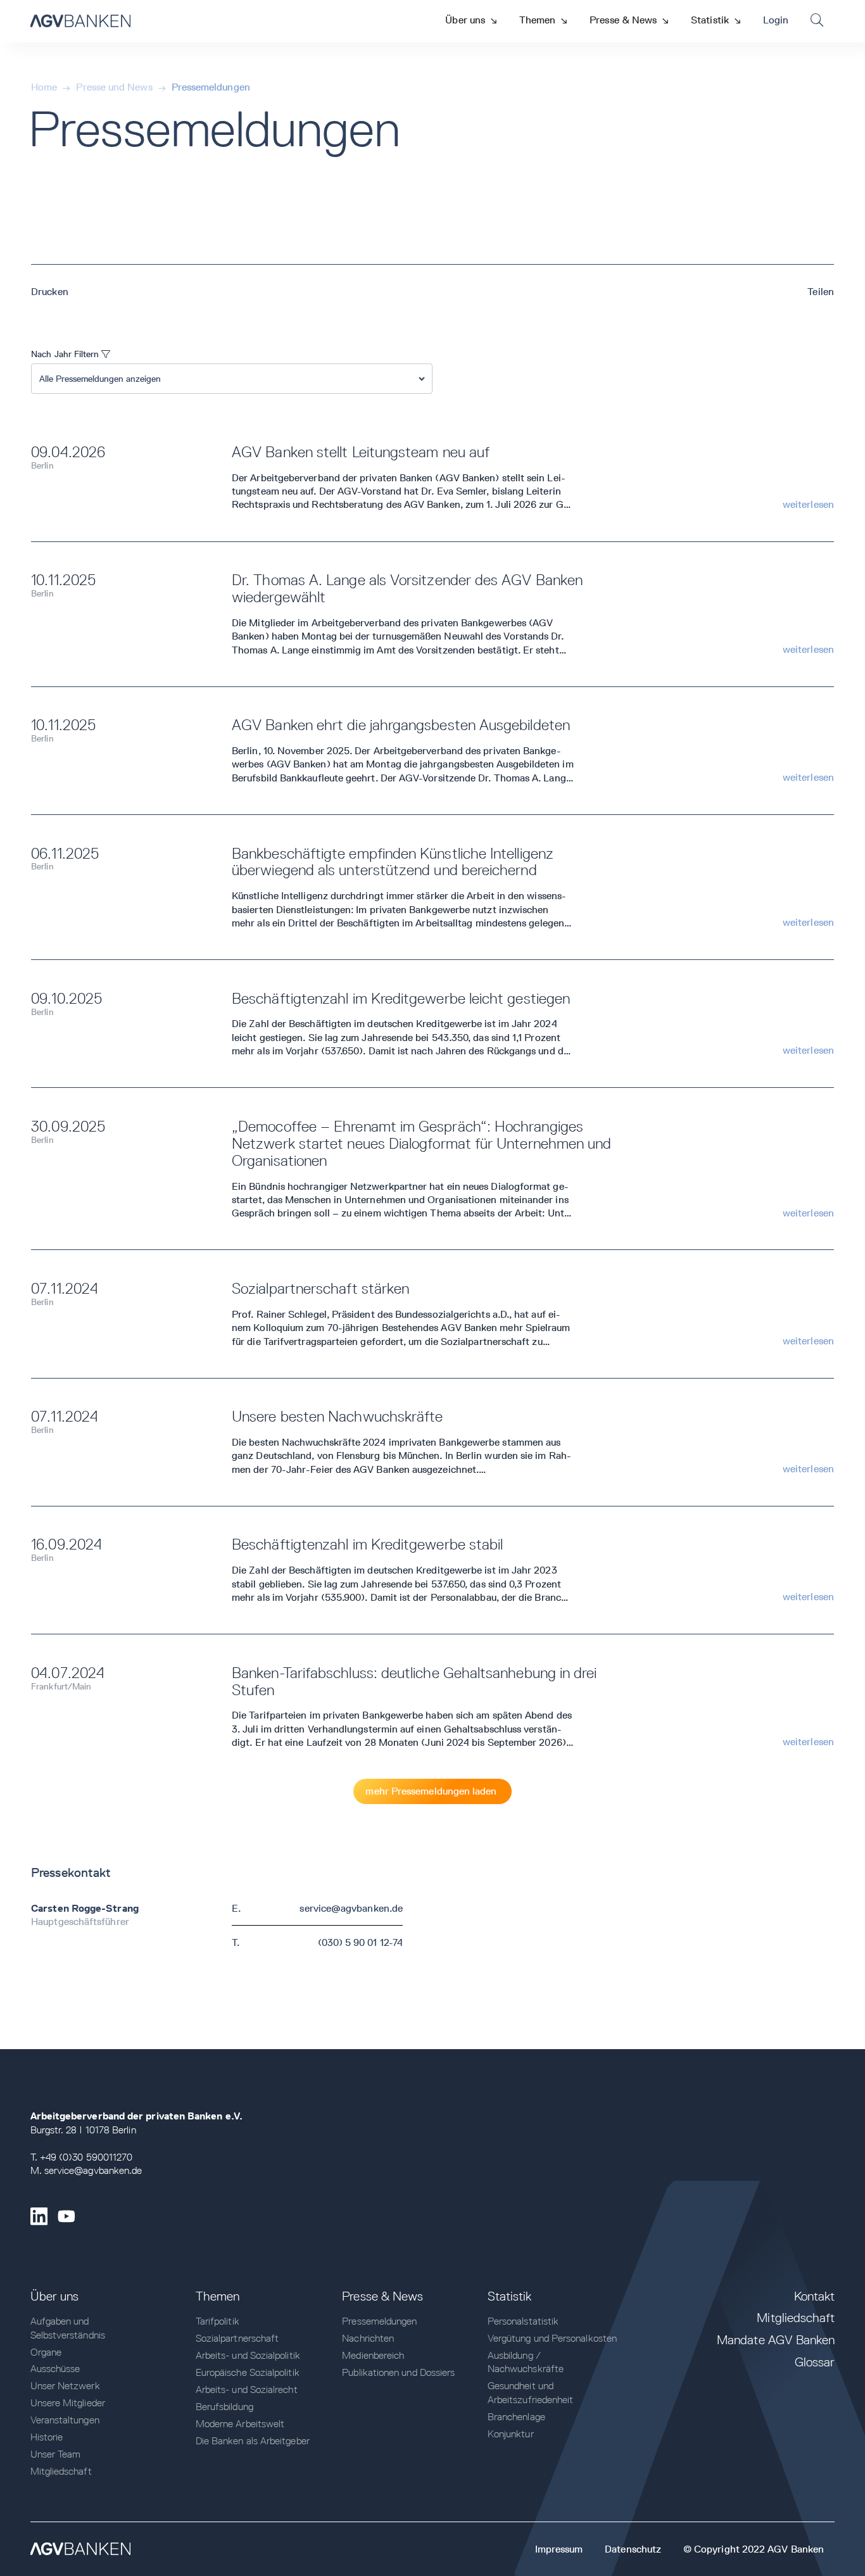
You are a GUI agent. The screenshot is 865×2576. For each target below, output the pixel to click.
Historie (47, 2437)
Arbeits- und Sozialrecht (247, 2390)
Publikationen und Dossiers (398, 2372)
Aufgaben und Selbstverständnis (68, 2328)
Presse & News (382, 2296)
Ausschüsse (55, 2369)
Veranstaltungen (65, 2420)
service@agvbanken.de (351, 1908)
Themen (218, 2296)
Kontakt (815, 2296)
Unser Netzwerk (65, 2386)
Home (44, 87)
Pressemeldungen (211, 87)
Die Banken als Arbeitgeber (253, 2441)
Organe (46, 2352)
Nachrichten (368, 2338)
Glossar (815, 2362)
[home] (80, 21)
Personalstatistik (523, 2321)
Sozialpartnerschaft (237, 2338)
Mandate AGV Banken (776, 2340)
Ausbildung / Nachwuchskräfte (526, 2362)
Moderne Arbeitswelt (240, 2424)
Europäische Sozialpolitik (248, 2372)
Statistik (510, 2296)
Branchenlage (516, 2417)
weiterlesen (808, 504)
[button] (471, 20)
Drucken (50, 292)
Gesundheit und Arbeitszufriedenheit (531, 2392)
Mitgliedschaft (61, 2471)
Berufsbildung (224, 2407)
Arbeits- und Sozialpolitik (248, 2355)
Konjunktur (511, 2434)
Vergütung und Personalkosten (552, 2338)
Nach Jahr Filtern (71, 354)
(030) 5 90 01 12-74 (361, 1942)
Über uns (55, 2296)
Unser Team (56, 2454)
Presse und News (114, 87)
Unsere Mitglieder (68, 2403)
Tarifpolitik (218, 2321)
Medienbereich (373, 2355)
